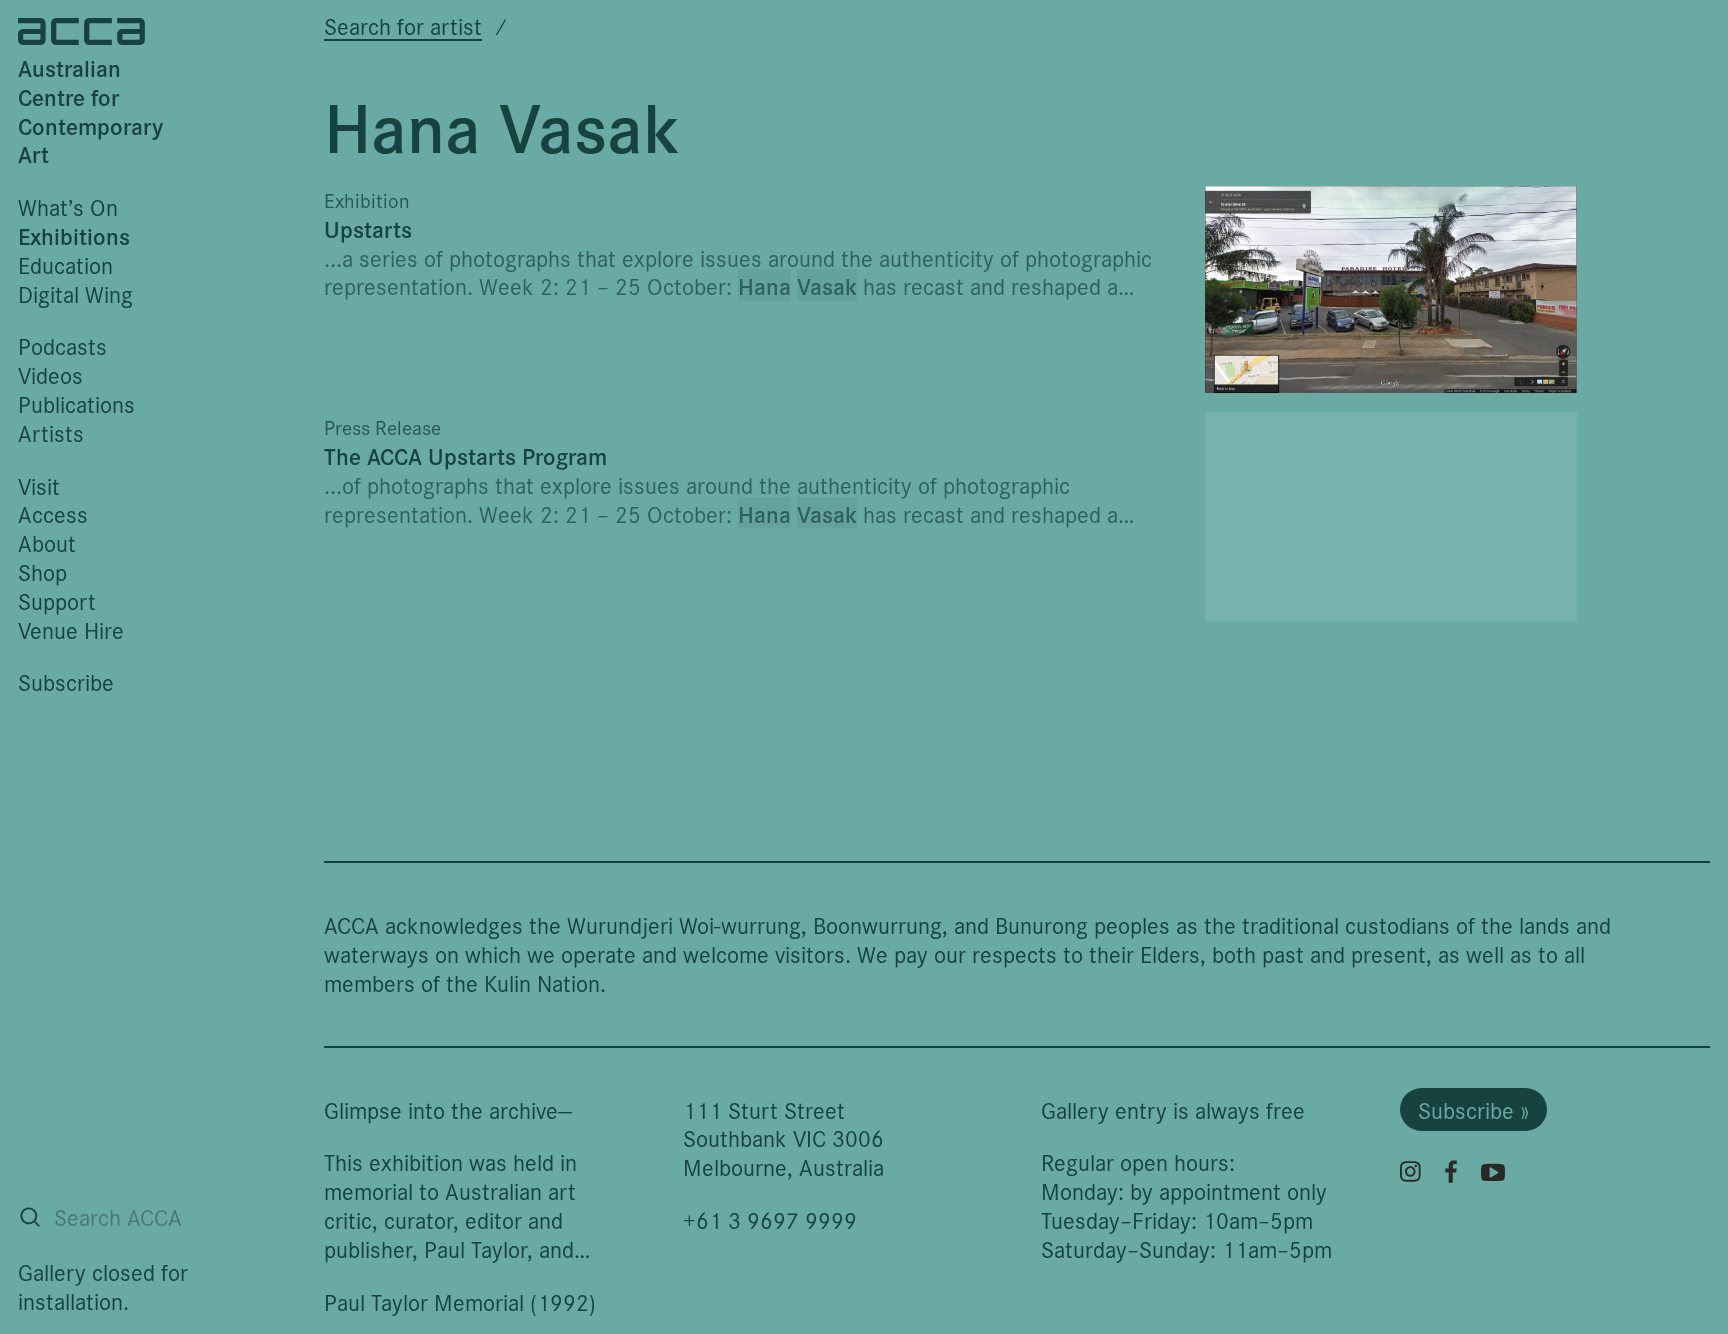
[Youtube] (1493, 1172)
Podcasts (62, 345)
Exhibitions (74, 235)
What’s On (68, 206)
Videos (50, 374)
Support (57, 600)
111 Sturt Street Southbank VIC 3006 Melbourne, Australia (783, 1138)
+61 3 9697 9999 (770, 1219)
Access (53, 513)
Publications (76, 403)
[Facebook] (1451, 1171)
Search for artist (403, 25)
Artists (51, 432)
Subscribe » (1473, 1109)
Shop (42, 571)
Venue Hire (71, 629)
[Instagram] (1410, 1171)
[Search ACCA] (30, 1217)
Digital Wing (75, 293)
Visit (39, 485)
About (47, 542)
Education (65, 264)
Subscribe (66, 681)
